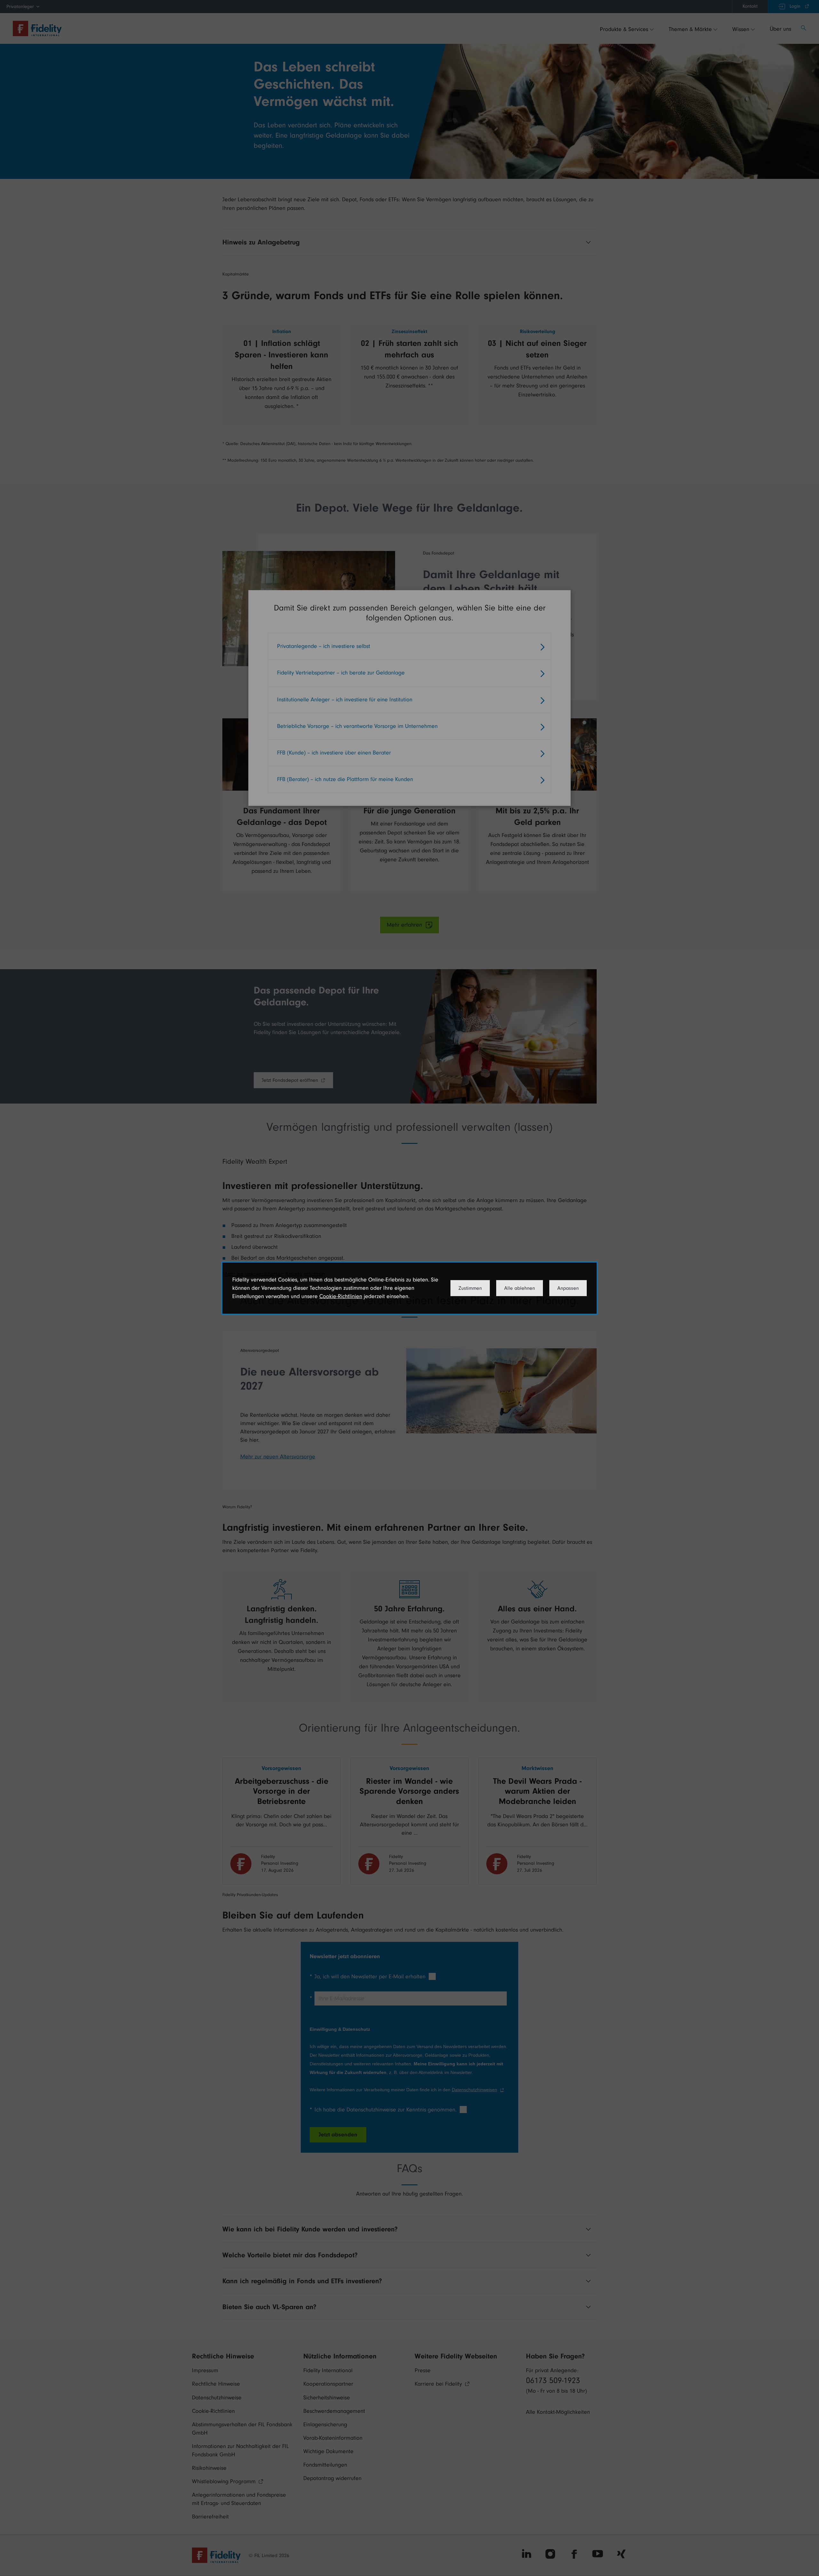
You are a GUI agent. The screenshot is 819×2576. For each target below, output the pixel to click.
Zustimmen (470, 1288)
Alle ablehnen (520, 1288)
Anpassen (568, 1288)
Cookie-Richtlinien (341, 1296)
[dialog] (409, 1288)
